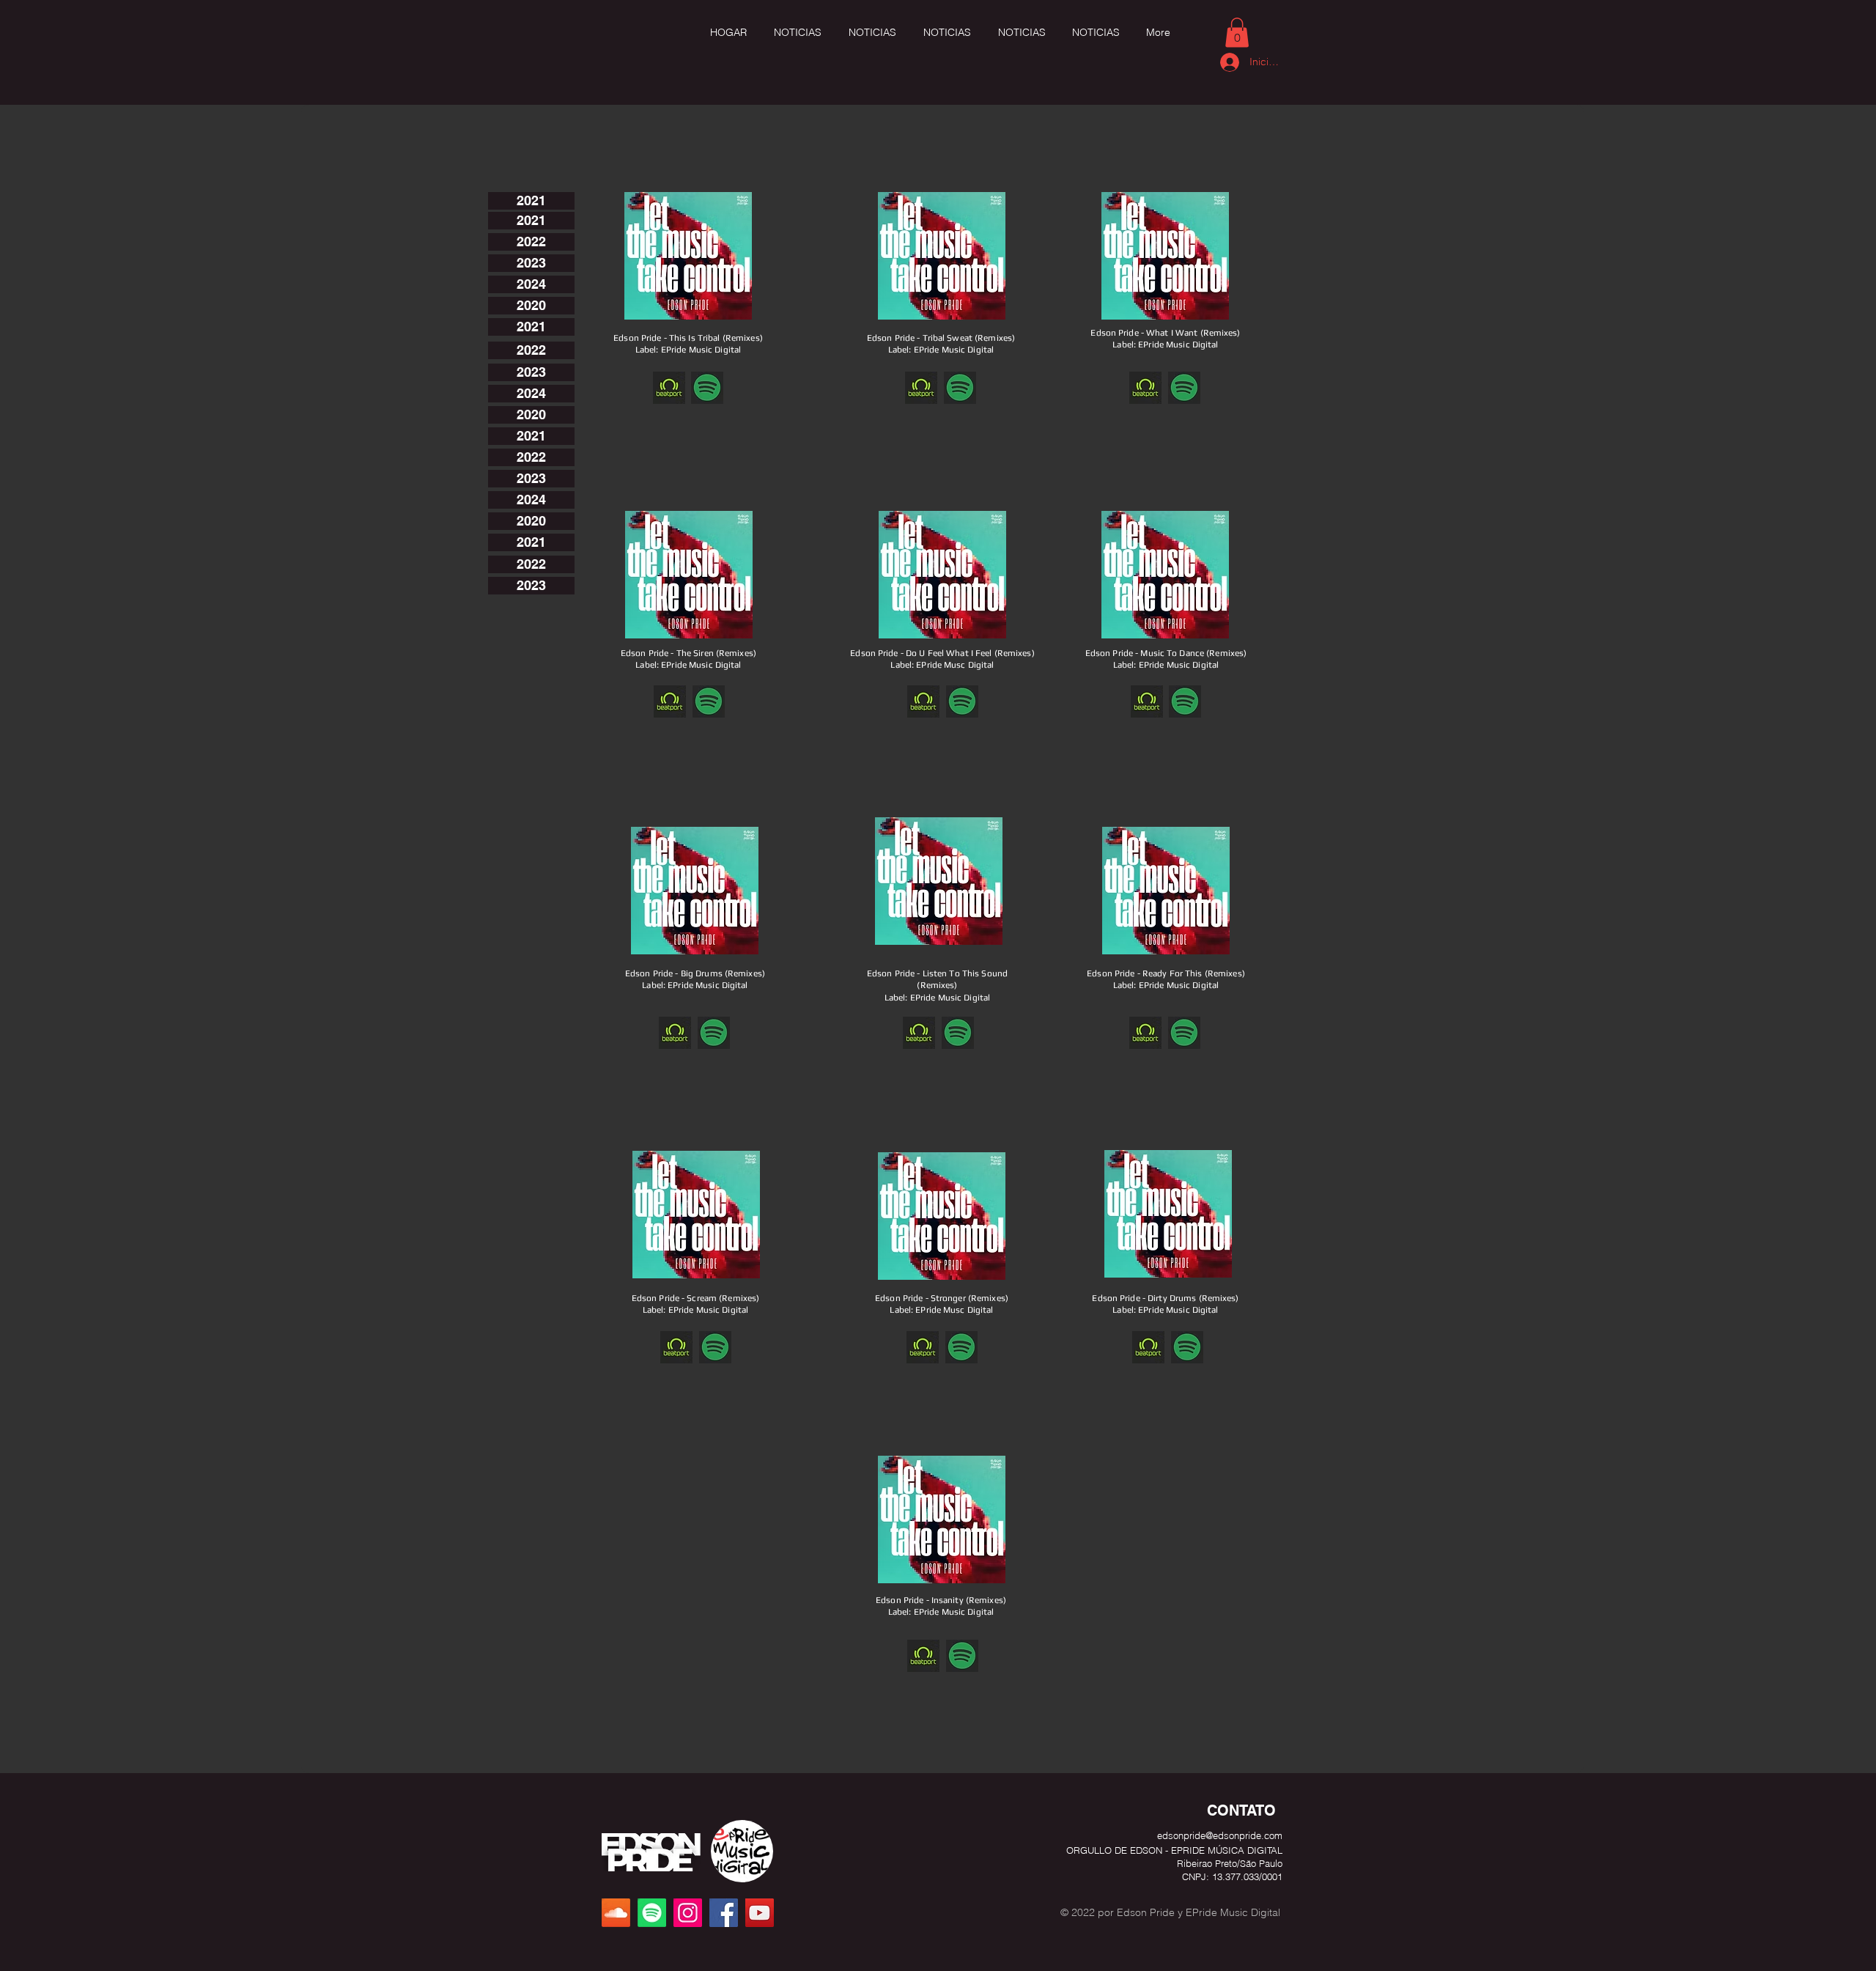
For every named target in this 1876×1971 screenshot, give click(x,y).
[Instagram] (688, 1913)
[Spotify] (652, 1913)
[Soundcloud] (616, 1913)
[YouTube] (760, 1913)
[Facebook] (724, 1913)
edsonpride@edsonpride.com (1220, 1835)
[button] (1237, 33)
